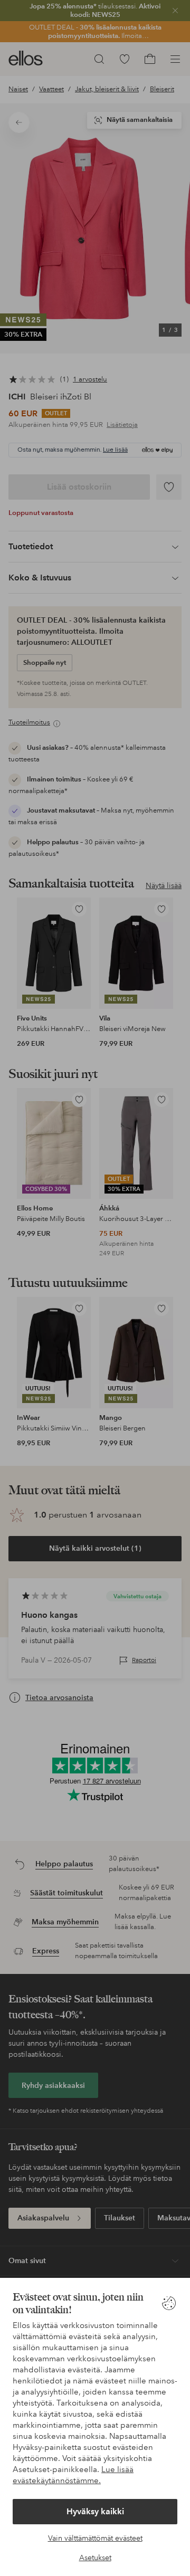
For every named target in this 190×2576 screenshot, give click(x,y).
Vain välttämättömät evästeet (95, 2538)
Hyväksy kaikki (95, 2511)
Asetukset (95, 2558)
